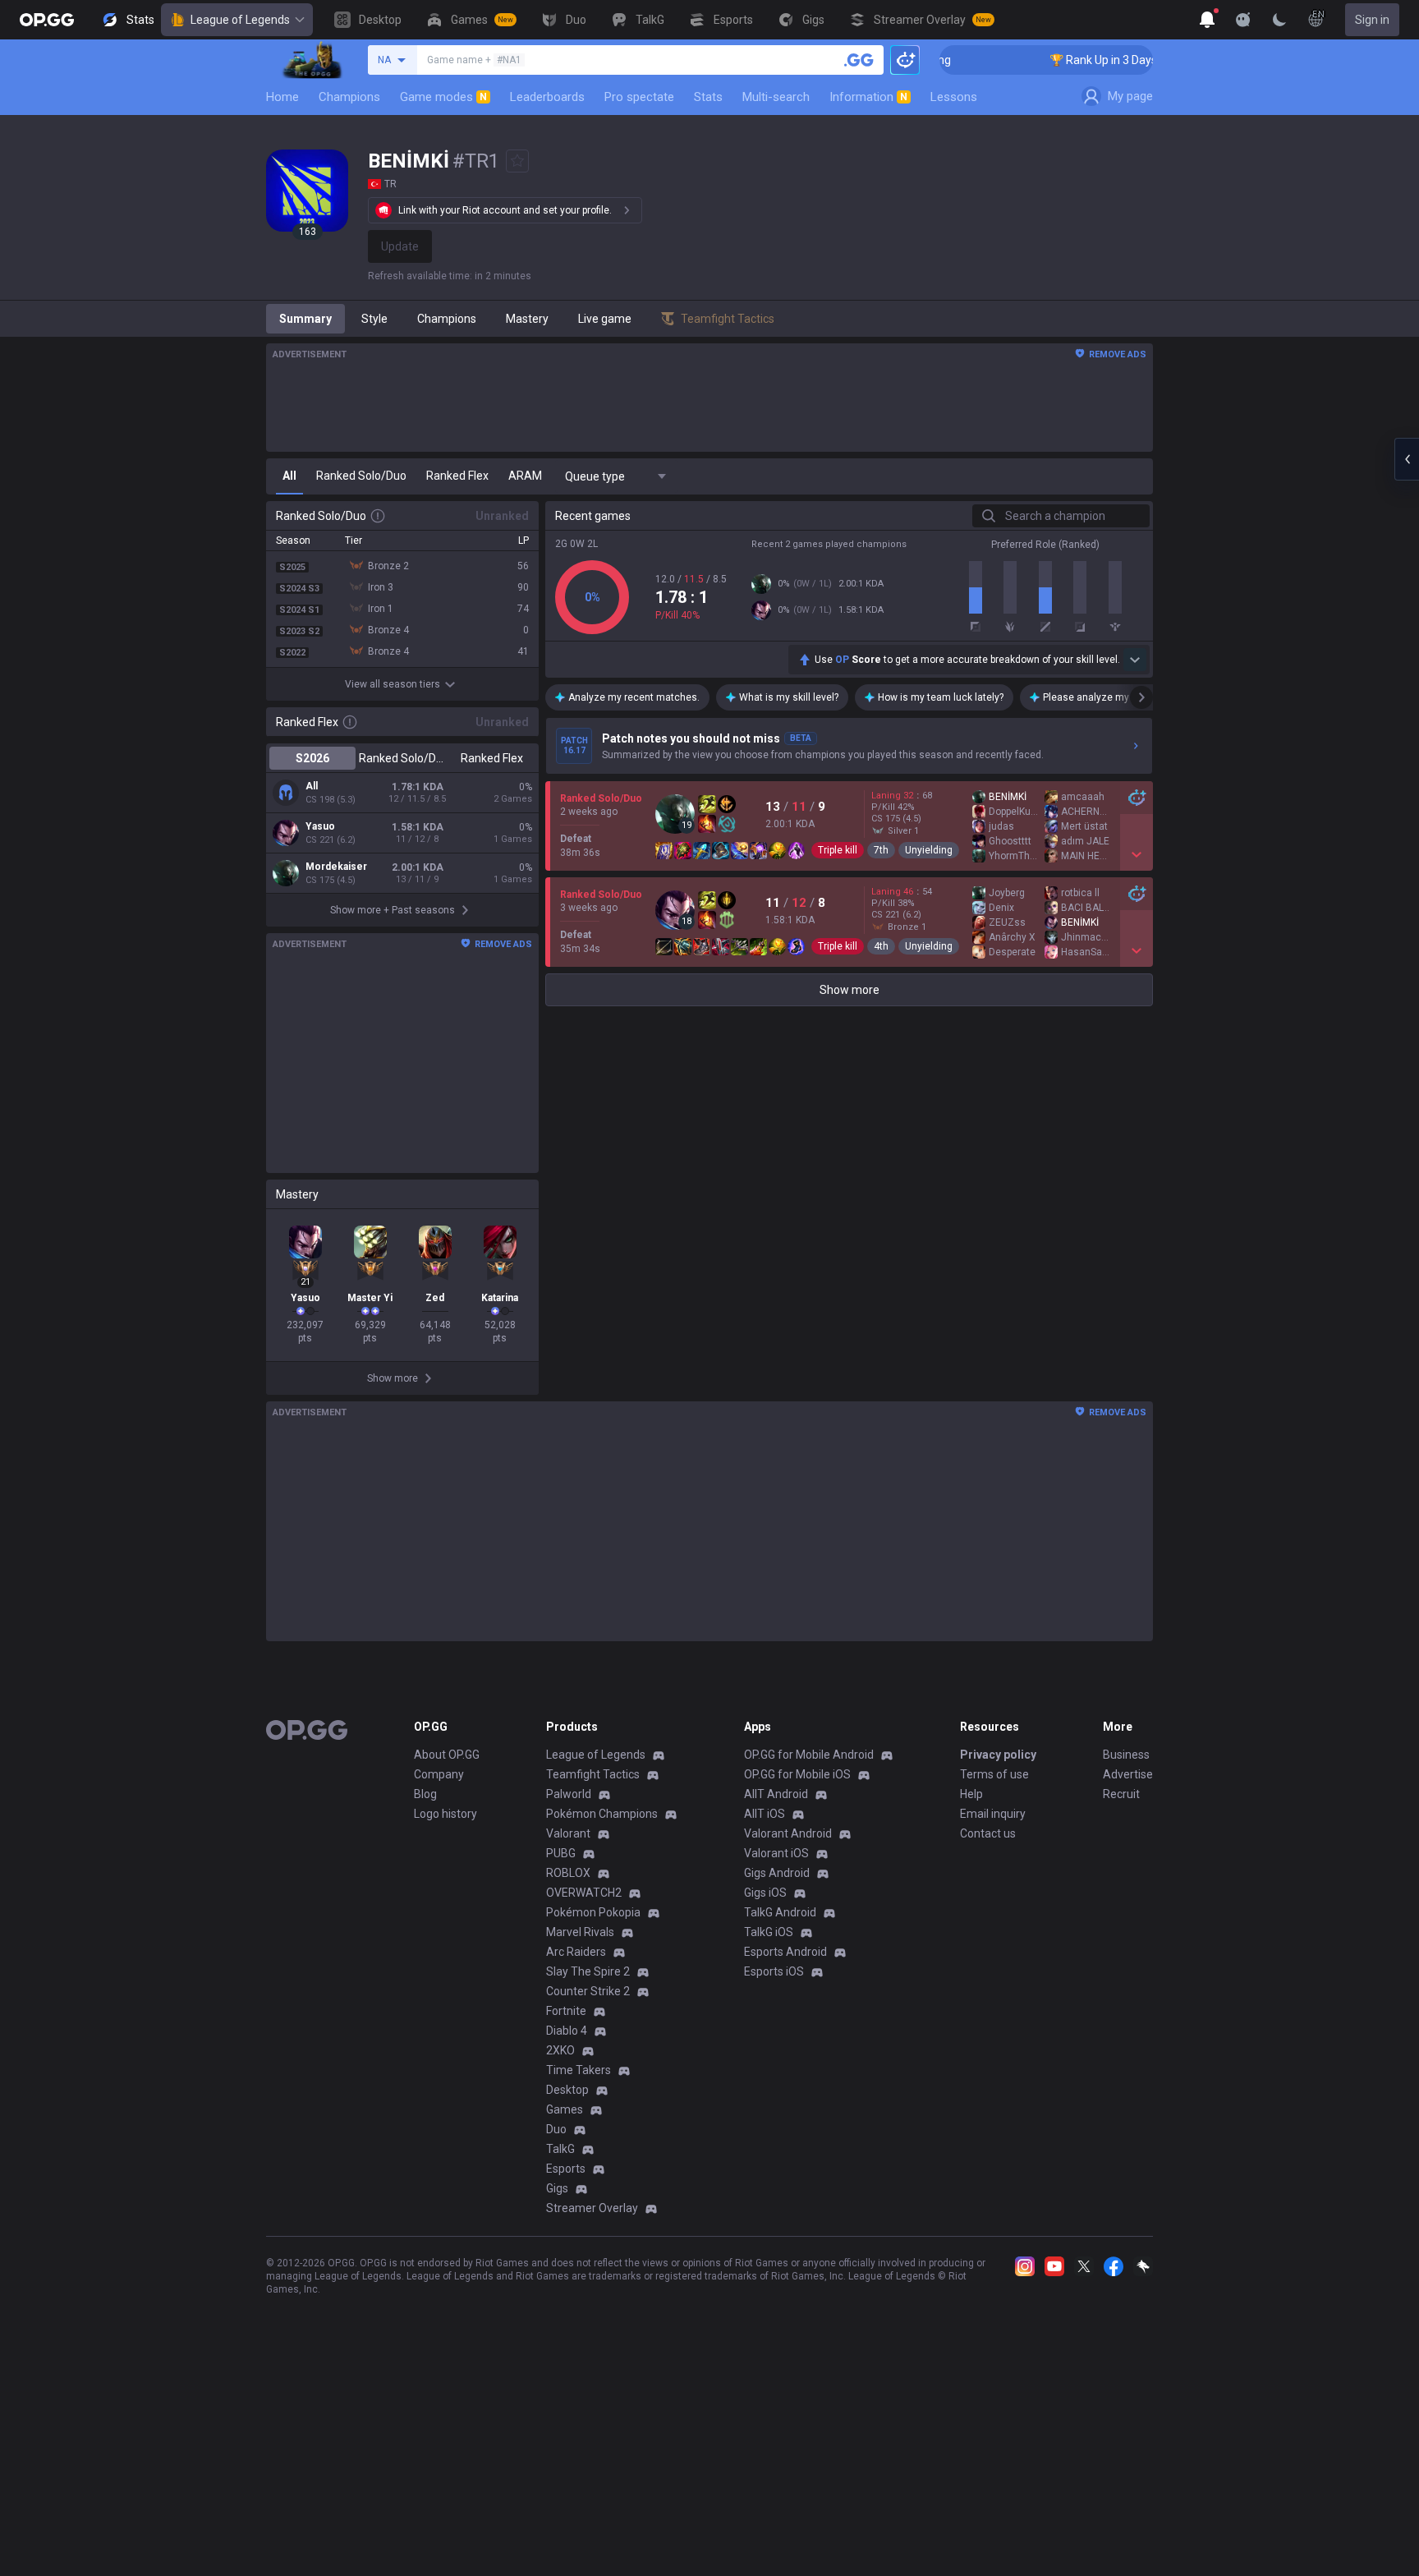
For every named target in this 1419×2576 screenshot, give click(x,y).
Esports (566, 2169)
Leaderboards (547, 97)
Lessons (954, 97)
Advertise (1128, 1774)
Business (1126, 1755)
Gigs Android (777, 1873)
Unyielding (929, 850)
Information (868, 97)
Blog (425, 1794)
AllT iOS (765, 1814)
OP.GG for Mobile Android (809, 1755)
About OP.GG (447, 1755)
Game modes (443, 97)
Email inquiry (993, 1814)
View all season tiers (393, 684)
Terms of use (994, 1774)
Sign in (1372, 20)
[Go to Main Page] (47, 20)
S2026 (312, 758)
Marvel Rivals (580, 1932)
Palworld (569, 1794)
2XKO (560, 2050)
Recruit (1121, 1794)
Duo (556, 2129)
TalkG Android (780, 1912)
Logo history (445, 1814)
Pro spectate (639, 97)
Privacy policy (998, 1755)
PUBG (561, 1853)
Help (971, 1794)
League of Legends (240, 20)
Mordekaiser (336, 867)
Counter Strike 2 (588, 1991)
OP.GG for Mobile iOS (797, 1774)
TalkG (560, 2149)
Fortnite (566, 2011)
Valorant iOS (776, 1853)
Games (565, 2109)
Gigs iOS (765, 1893)
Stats (708, 97)
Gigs (557, 2188)
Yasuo (320, 826)
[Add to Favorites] (517, 161)
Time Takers (579, 2070)
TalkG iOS (769, 1932)
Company (439, 1774)
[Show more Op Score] (1135, 660)
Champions (349, 97)
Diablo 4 (567, 2031)
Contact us (988, 1833)
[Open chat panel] (1407, 459)
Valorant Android (788, 1833)
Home (282, 97)
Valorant (568, 1833)
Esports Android (785, 1952)
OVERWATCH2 (584, 1893)
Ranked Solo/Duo (402, 758)
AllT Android (776, 1794)
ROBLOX (568, 1873)
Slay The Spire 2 (588, 1971)
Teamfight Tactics (593, 1774)
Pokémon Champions (602, 1814)
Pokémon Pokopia (593, 1912)
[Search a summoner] (859, 60)
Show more (850, 990)
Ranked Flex (492, 758)
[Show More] (1207, 20)
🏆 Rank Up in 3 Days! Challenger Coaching (1124, 60)
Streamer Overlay (592, 2208)
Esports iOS (774, 1971)
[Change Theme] (1279, 20)
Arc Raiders (576, 1952)
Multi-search (776, 97)
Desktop (567, 2090)
